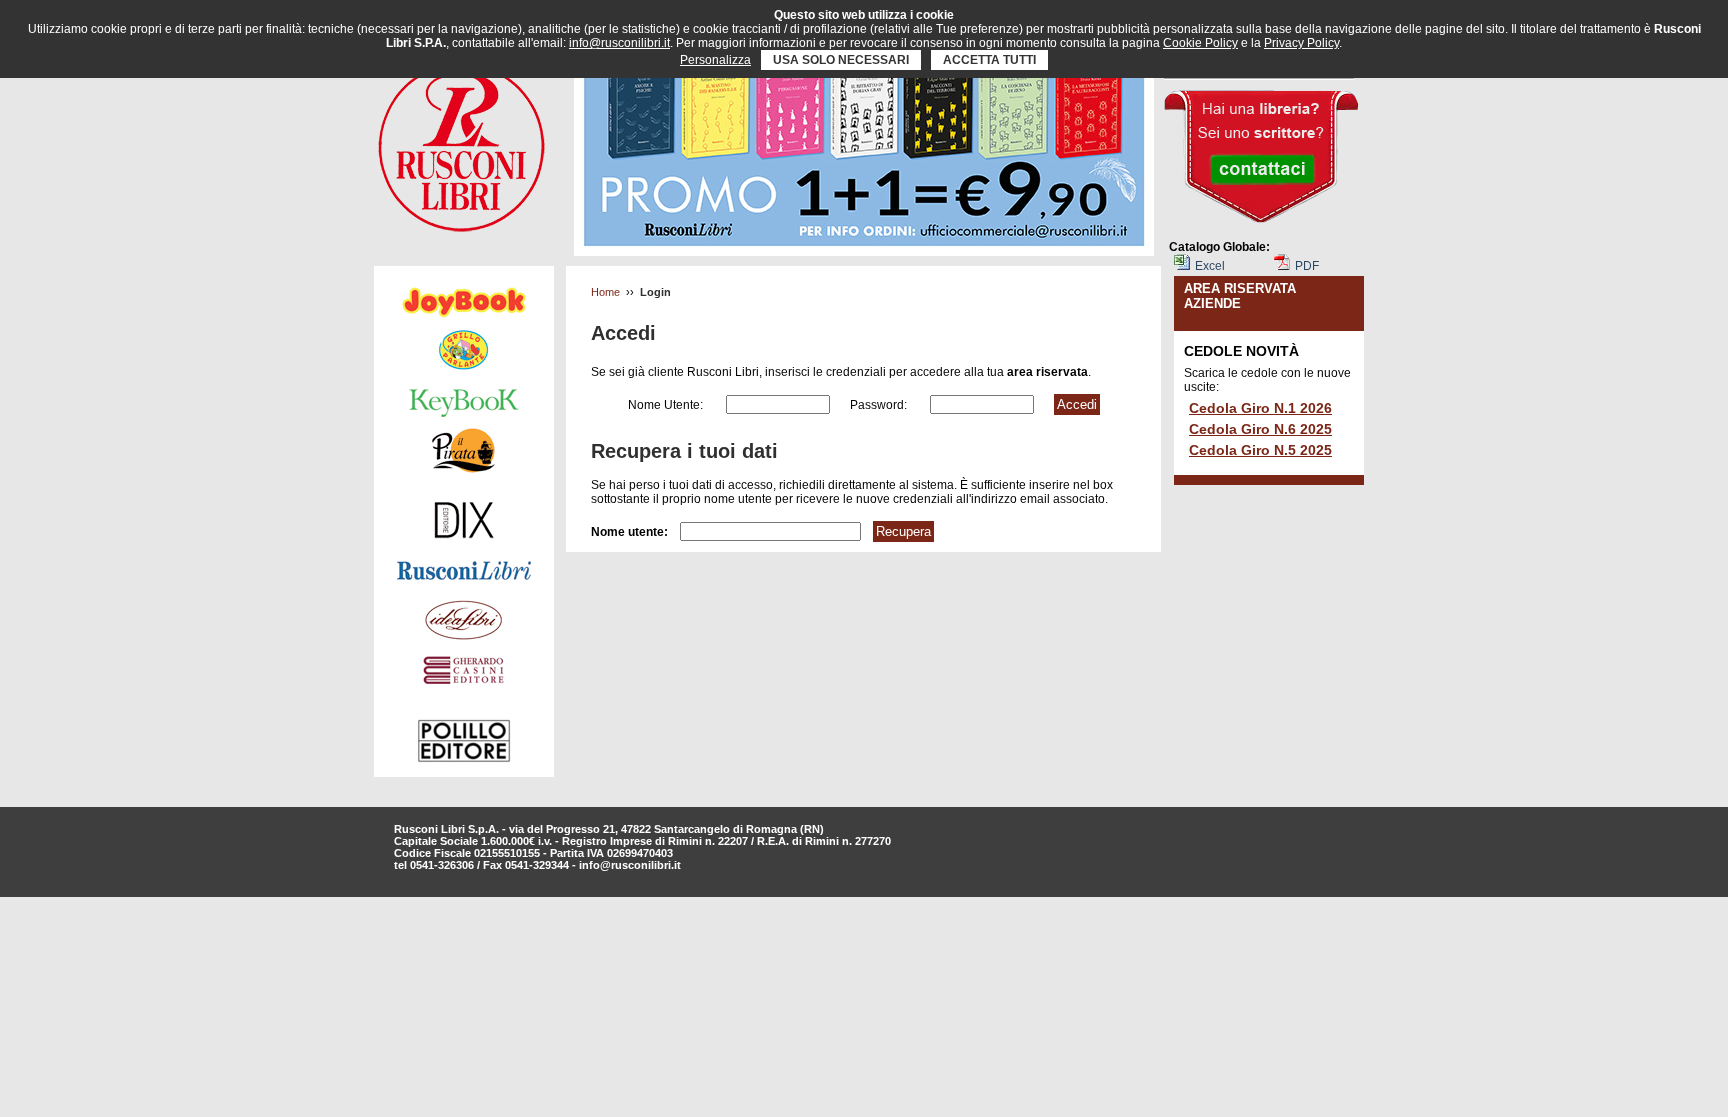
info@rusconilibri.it (630, 865)
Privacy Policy (1301, 43)
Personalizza (715, 60)
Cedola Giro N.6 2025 (1260, 429)
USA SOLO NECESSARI (841, 60)
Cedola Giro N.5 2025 (1260, 450)
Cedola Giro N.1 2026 (1260, 408)
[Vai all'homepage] (461, 142)
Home (605, 292)
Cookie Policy (1200, 43)
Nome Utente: (667, 405)
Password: (880, 405)
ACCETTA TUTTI (989, 60)
